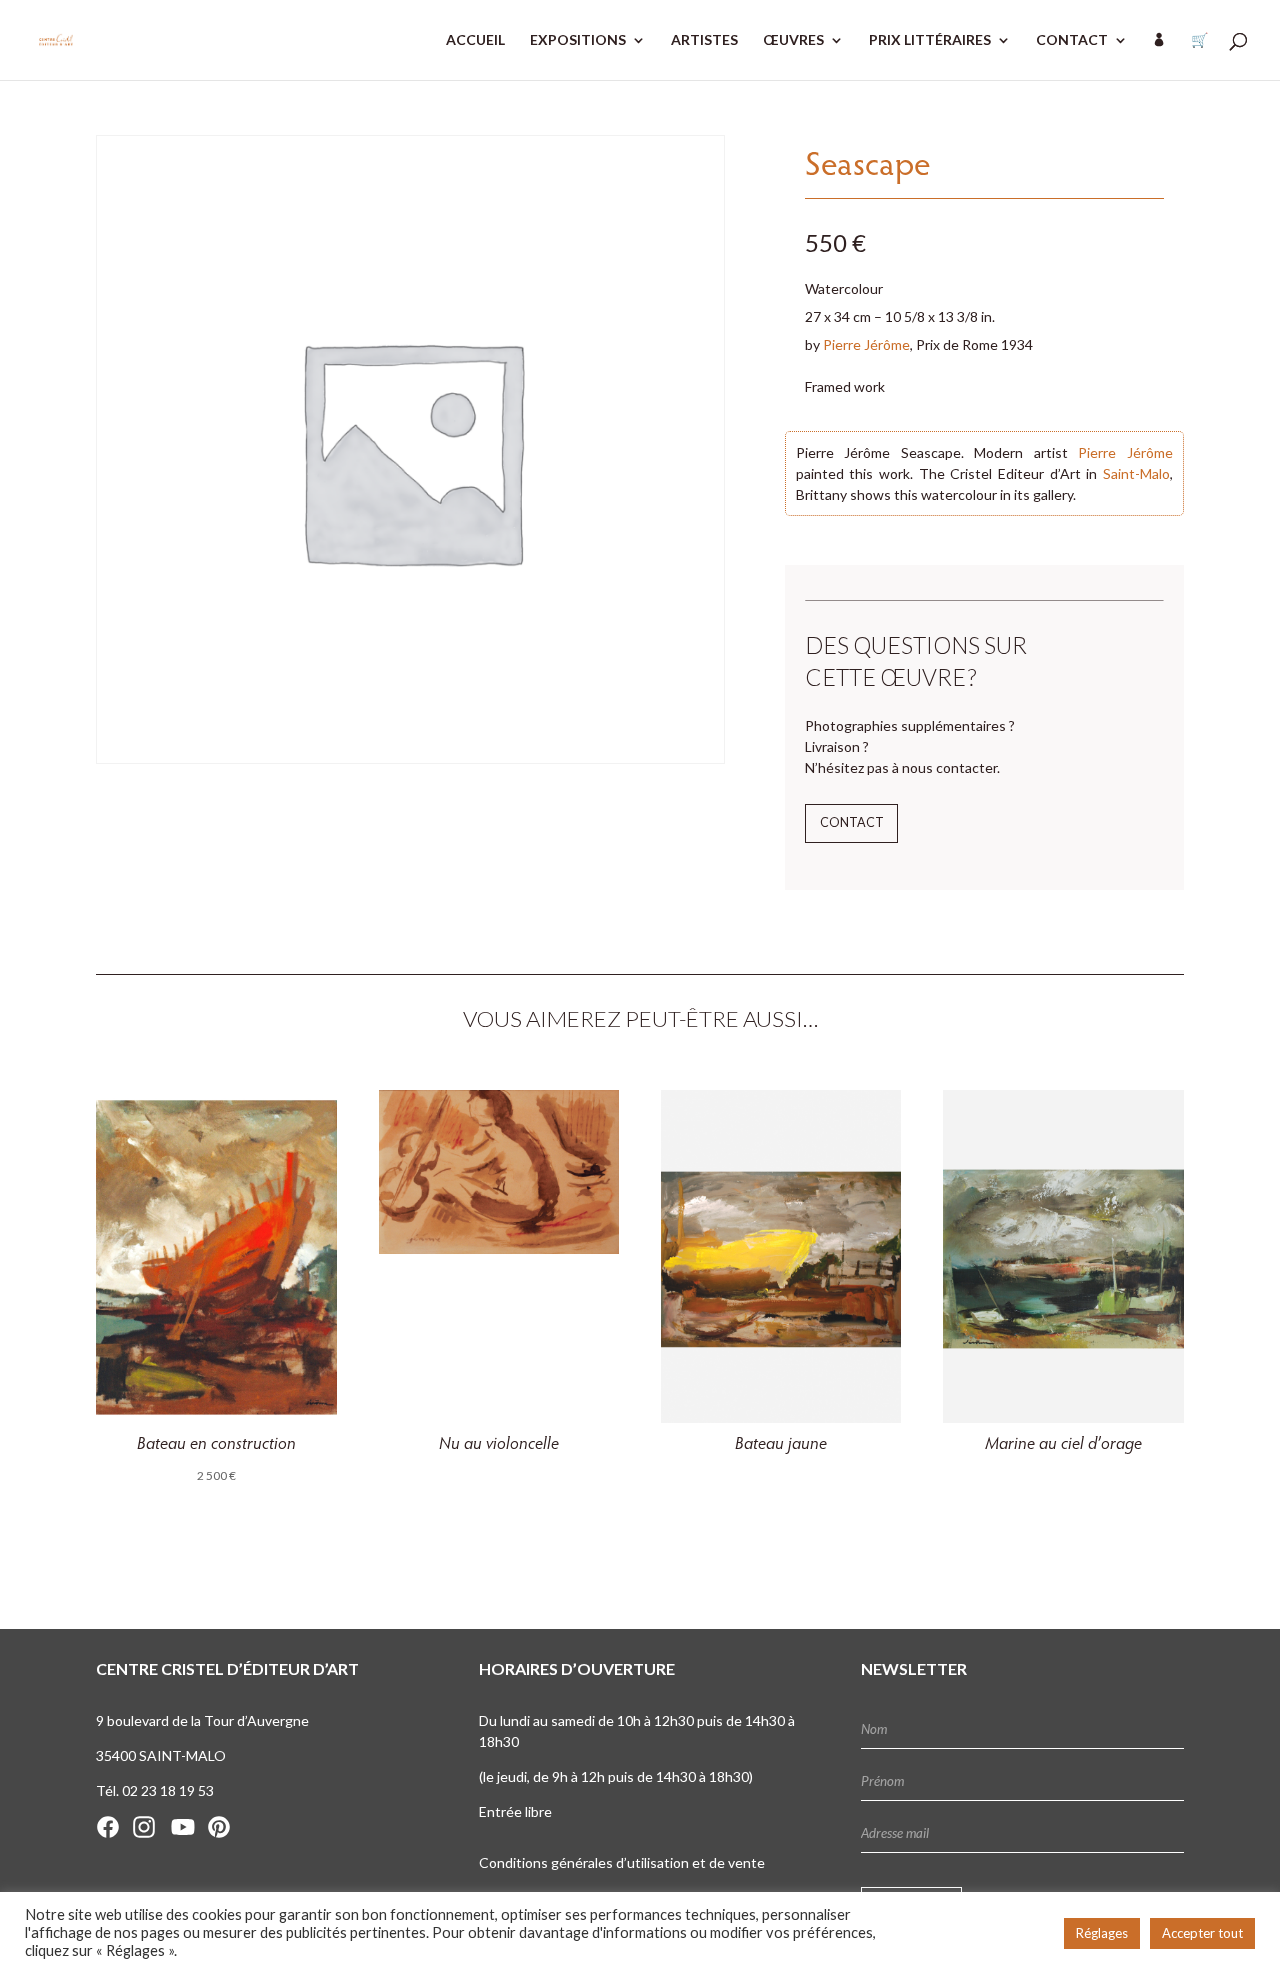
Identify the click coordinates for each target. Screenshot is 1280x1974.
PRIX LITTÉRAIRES (930, 40)
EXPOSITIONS (578, 40)
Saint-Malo (1136, 473)
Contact (852, 822)
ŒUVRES (793, 40)
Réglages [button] (1102, 1933)
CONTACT (1072, 40)
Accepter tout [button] (1202, 1933)
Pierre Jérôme (866, 344)
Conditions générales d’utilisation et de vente (622, 1862)
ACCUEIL (475, 40)
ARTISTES (704, 40)
